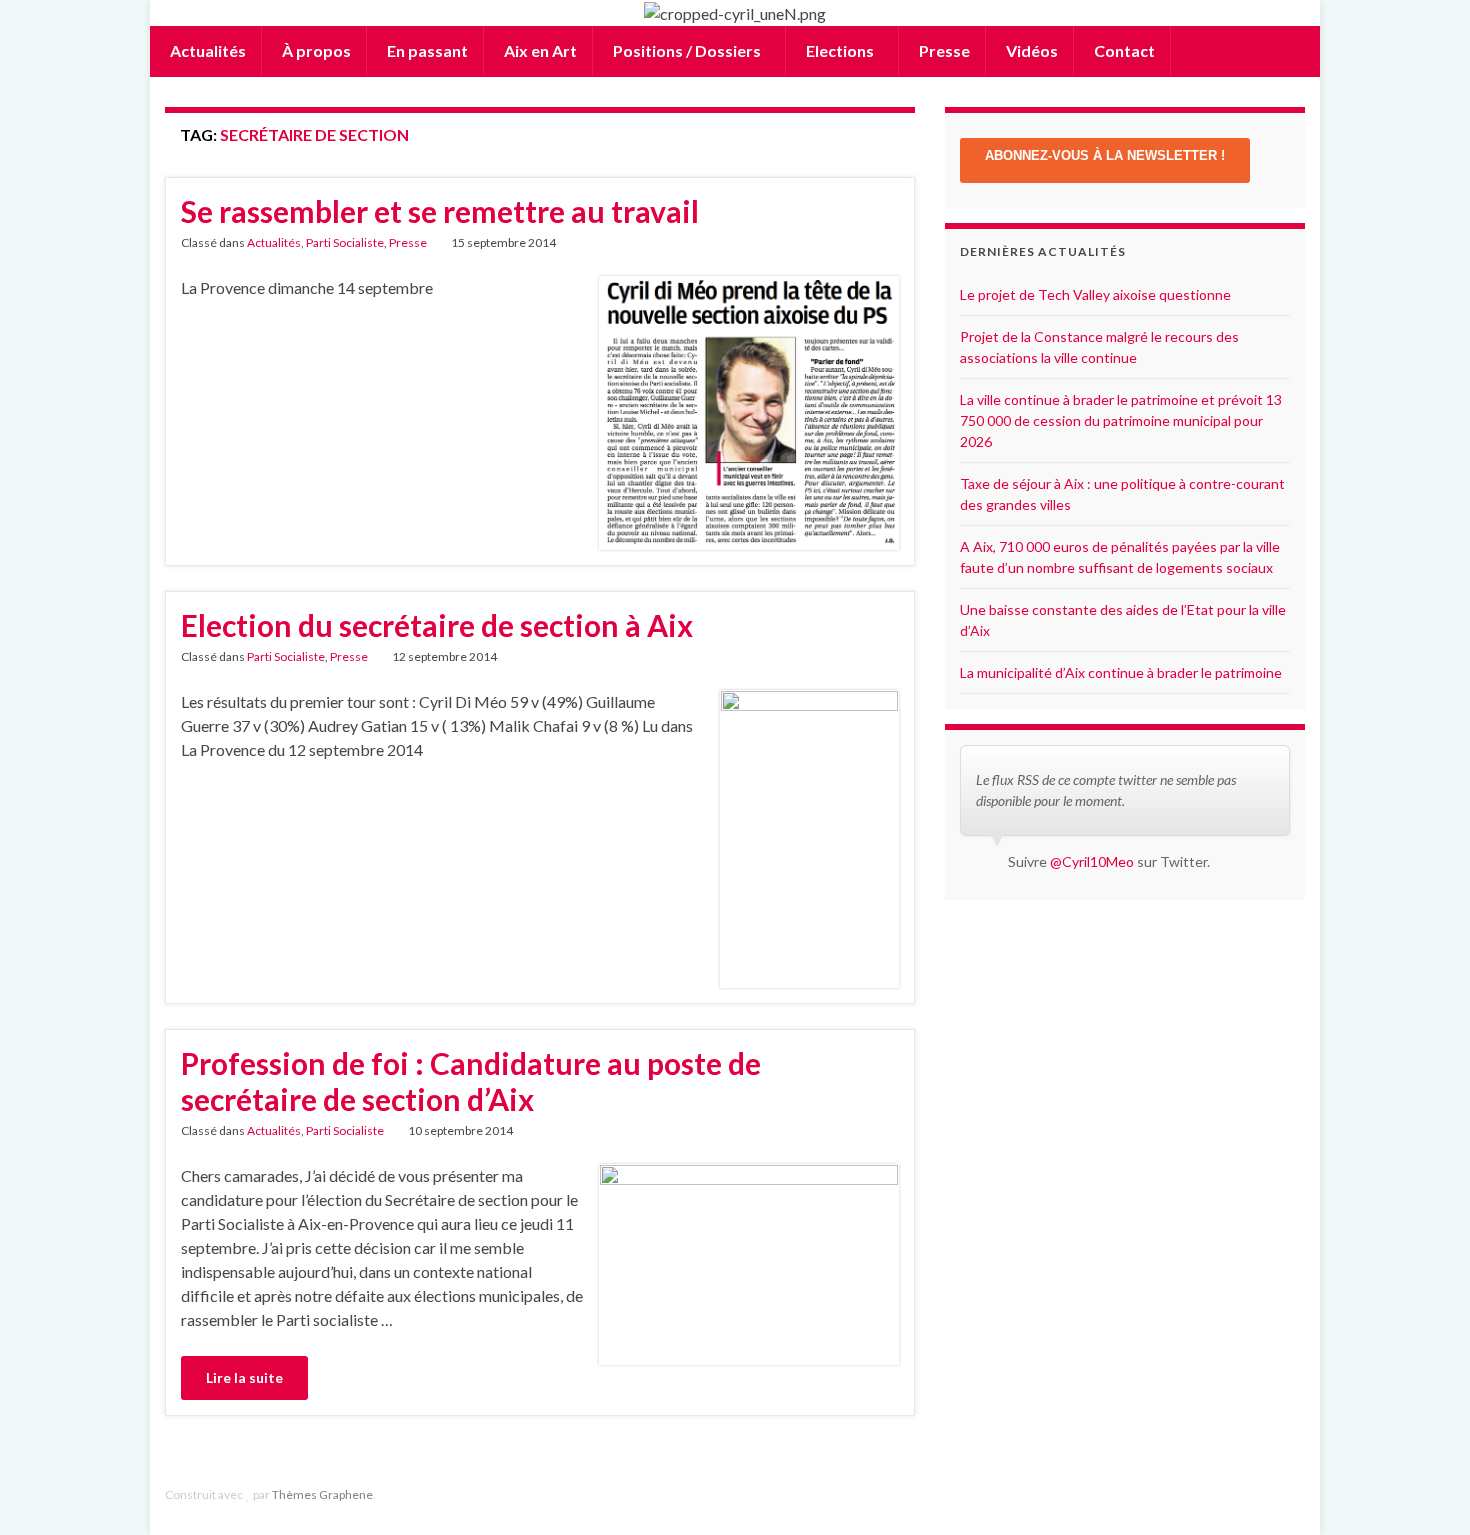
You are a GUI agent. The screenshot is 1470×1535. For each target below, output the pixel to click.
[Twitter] (1295, 1494)
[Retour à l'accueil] (735, 13)
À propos (315, 50)
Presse (943, 50)
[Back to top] (1425, 1490)
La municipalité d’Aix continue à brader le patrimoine (1121, 672)
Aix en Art (539, 50)
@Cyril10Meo (1092, 861)
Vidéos (1030, 50)
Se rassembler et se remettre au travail (440, 211)
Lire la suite (244, 1377)
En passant (426, 50)
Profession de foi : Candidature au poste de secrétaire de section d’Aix (471, 1081)
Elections (840, 50)
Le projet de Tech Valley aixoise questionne (1095, 294)
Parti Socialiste (345, 242)
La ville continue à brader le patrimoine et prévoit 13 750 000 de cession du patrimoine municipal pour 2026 (1121, 420)
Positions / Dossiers (687, 50)
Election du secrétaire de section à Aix (437, 625)
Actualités (206, 50)
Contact (1123, 50)
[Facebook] (1264, 1494)
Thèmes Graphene (322, 1494)
